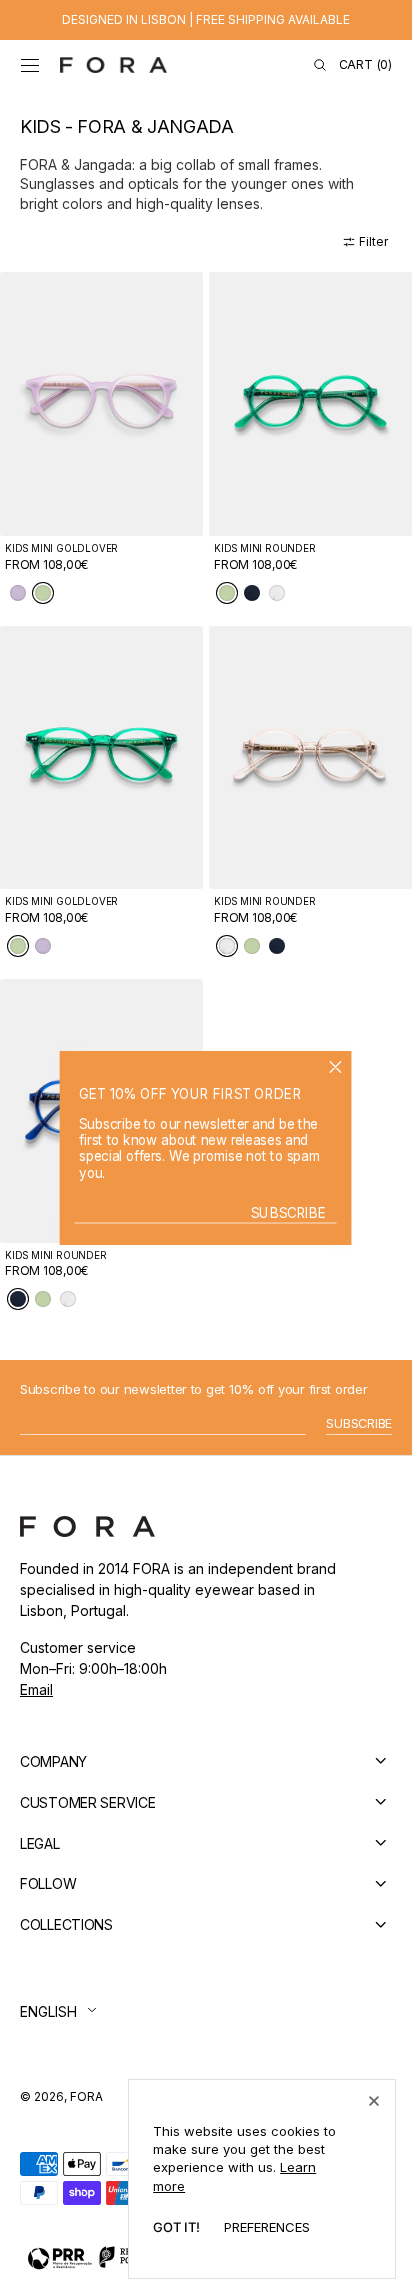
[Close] (374, 2101)
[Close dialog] (336, 1066)
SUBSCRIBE (288, 1213)
